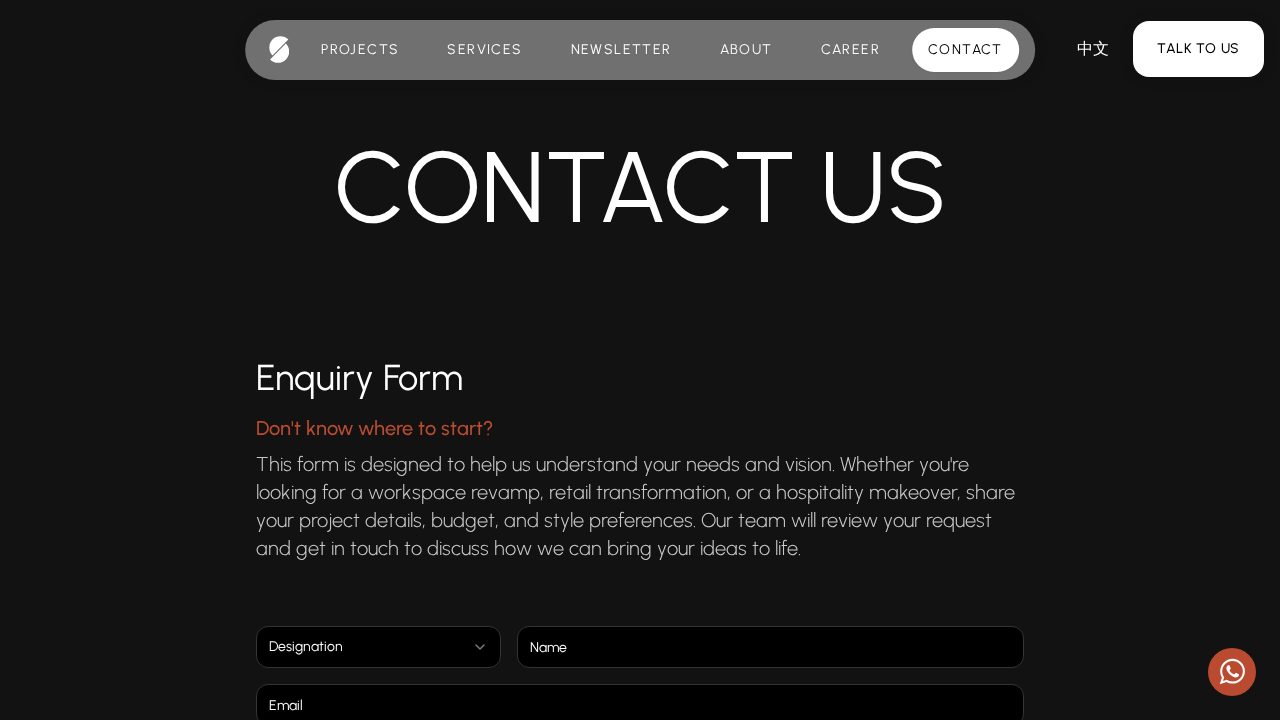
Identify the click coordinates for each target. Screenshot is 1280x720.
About (746, 49)
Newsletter (621, 49)
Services (484, 49)
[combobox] (378, 647)
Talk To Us (1198, 48)
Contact (965, 49)
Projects (360, 49)
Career (850, 49)
